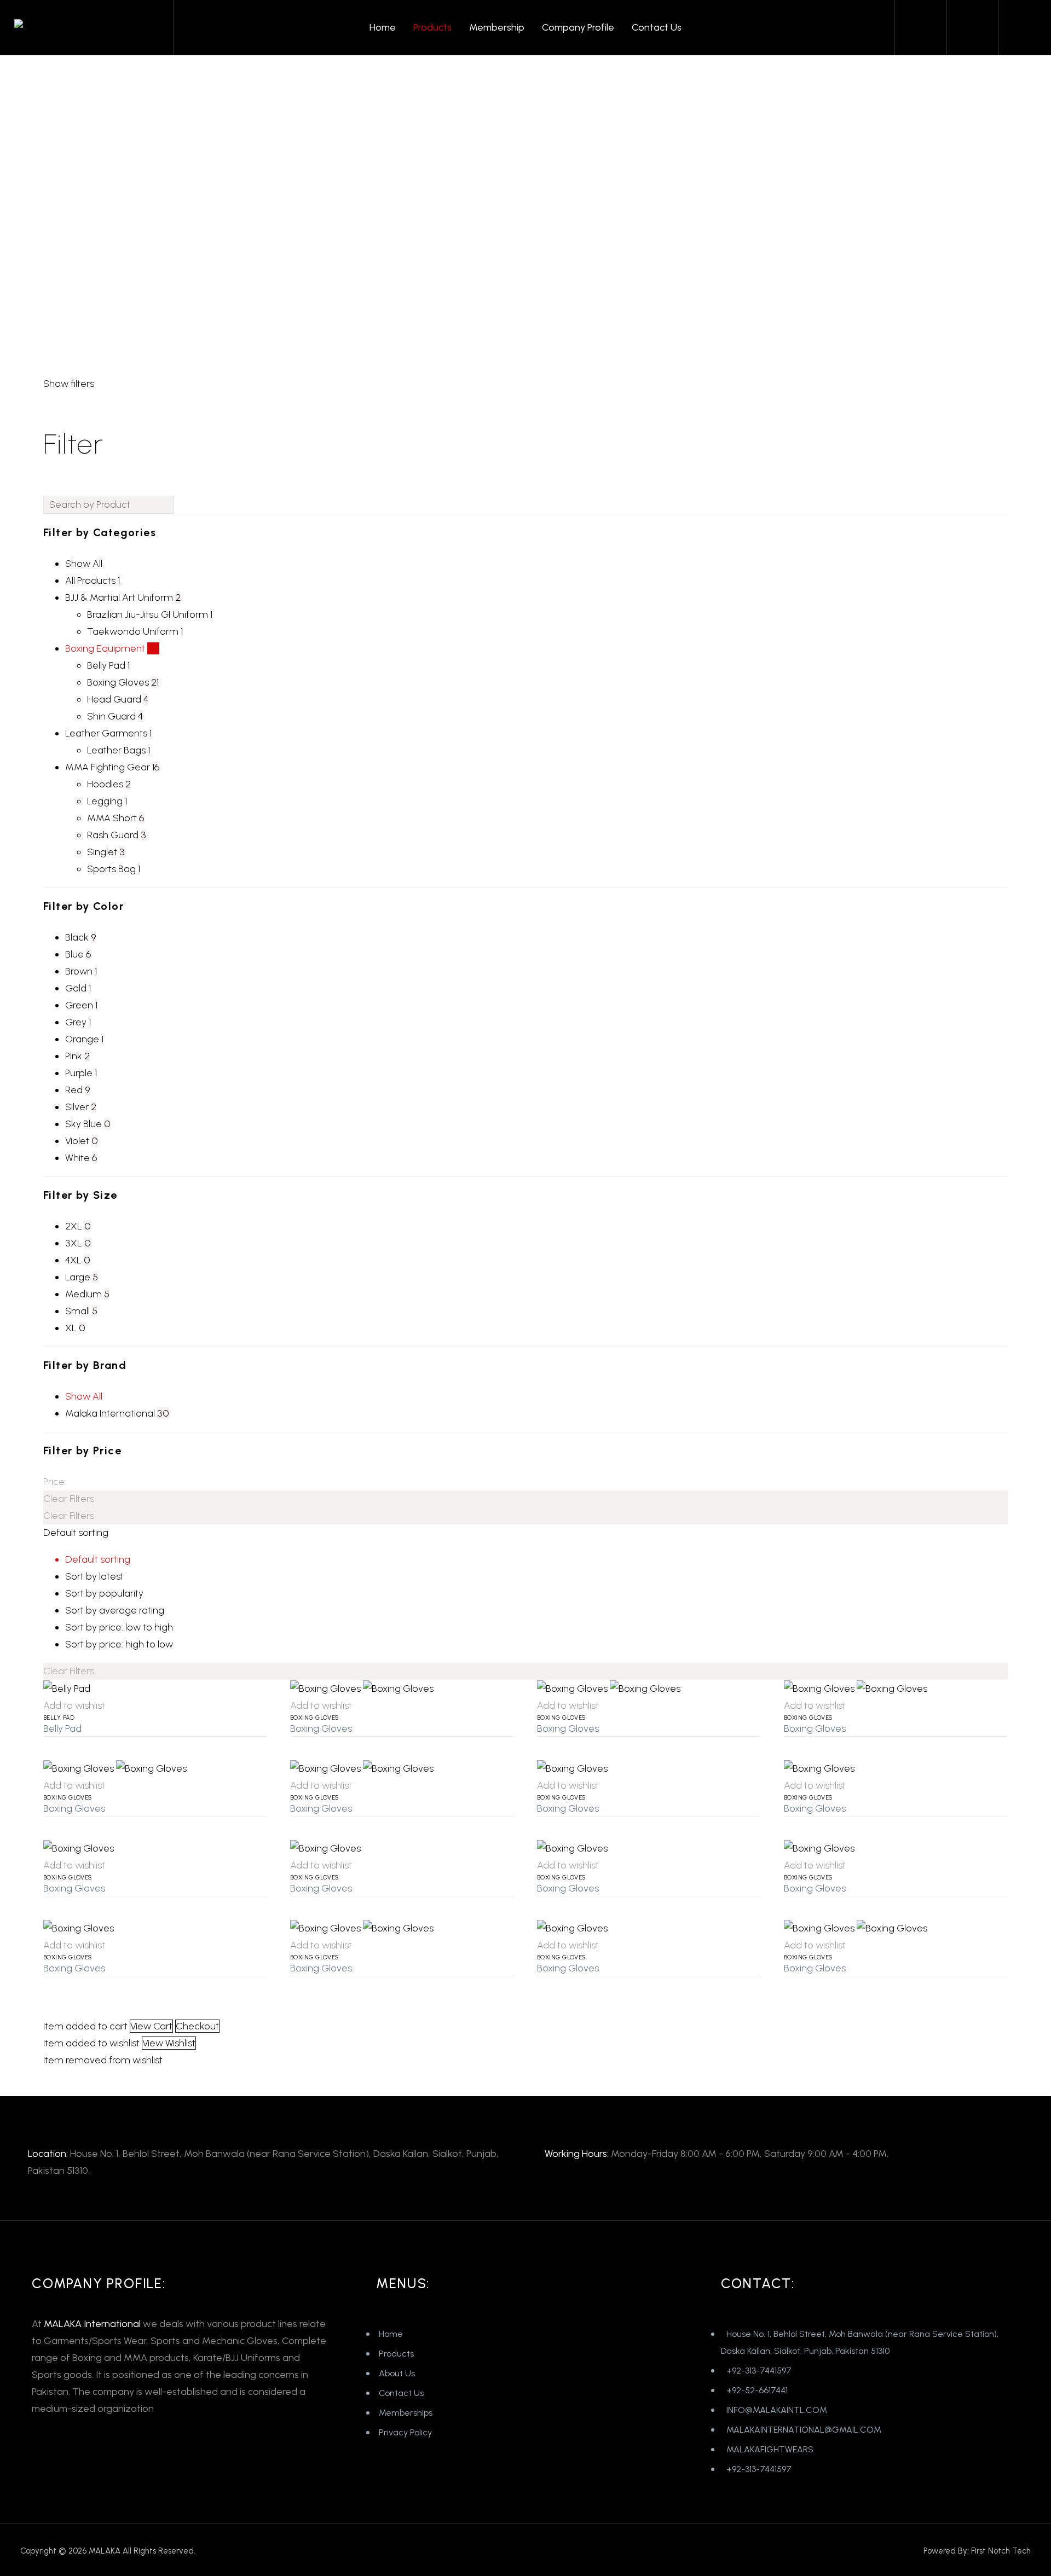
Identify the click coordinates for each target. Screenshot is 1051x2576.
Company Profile (578, 27)
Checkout (197, 2026)
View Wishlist (169, 2043)
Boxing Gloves (314, 1718)
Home (383, 27)
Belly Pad (59, 1718)
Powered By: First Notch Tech (977, 2551)
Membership (497, 27)
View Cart (151, 2026)
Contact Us (657, 27)
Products (432, 27)
